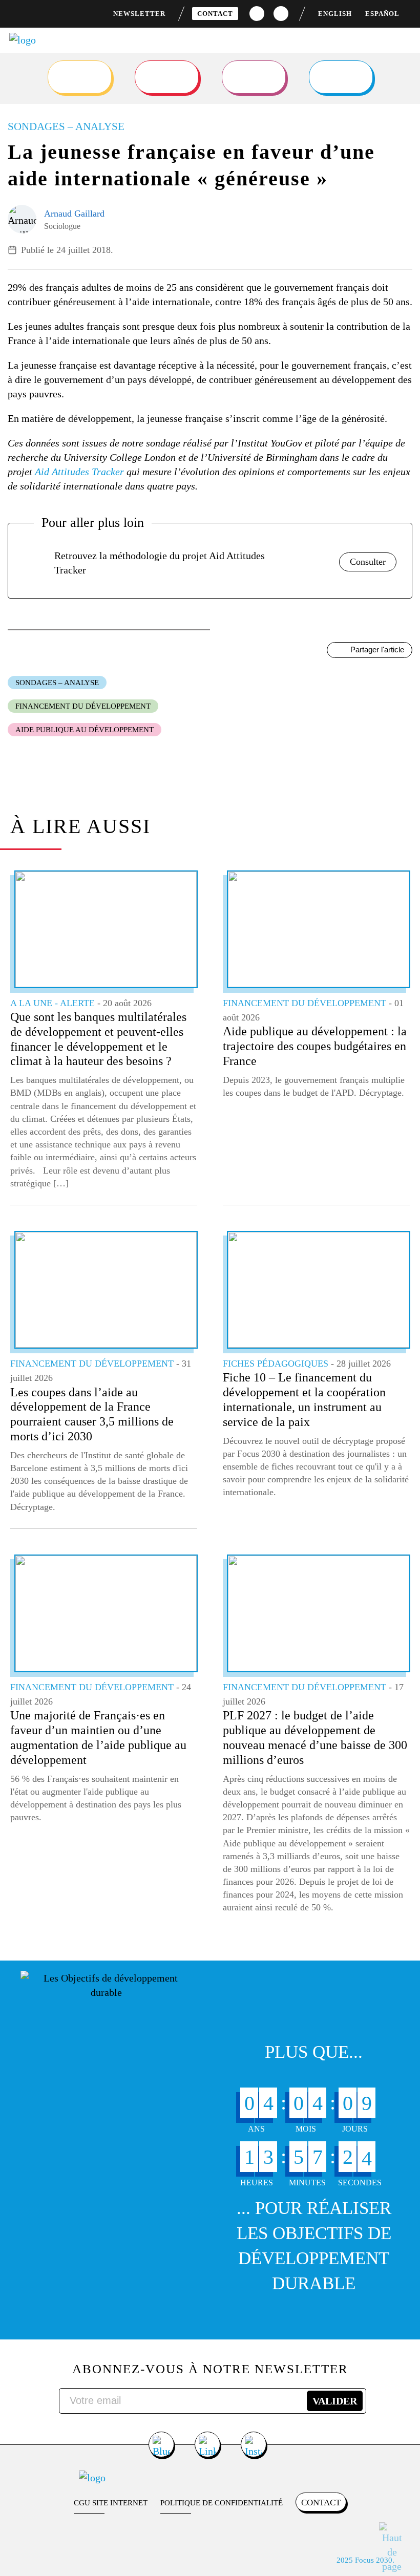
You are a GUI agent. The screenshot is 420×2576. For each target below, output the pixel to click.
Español (382, 14)
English (335, 14)
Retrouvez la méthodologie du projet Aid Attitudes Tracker (160, 563)
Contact (215, 14)
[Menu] (403, 46)
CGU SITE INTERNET (111, 2503)
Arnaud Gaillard (74, 214)
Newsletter (139, 14)
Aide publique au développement (85, 730)
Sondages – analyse (57, 683)
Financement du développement (83, 706)
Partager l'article (377, 650)
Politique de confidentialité (222, 2503)
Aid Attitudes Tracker (79, 472)
